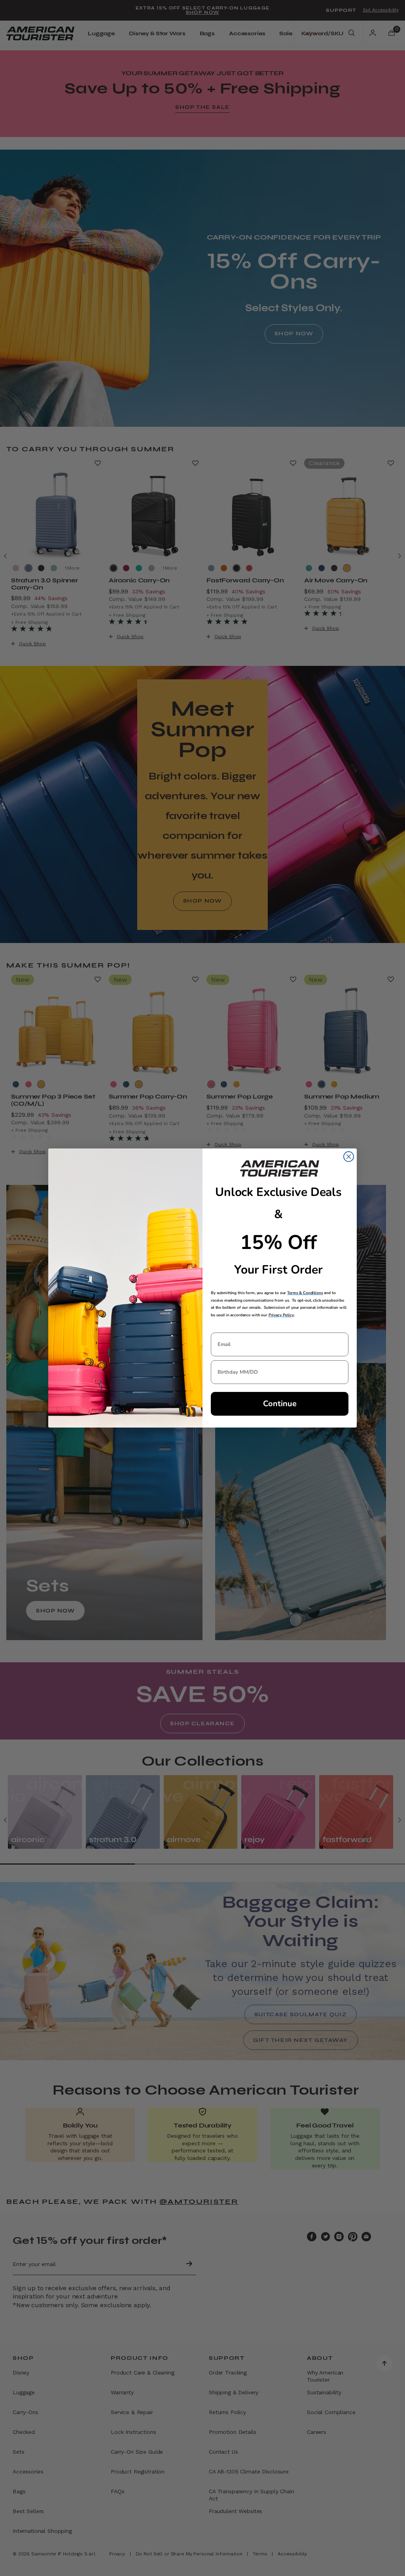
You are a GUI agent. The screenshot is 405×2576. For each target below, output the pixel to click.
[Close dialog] (349, 1157)
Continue (280, 1404)
